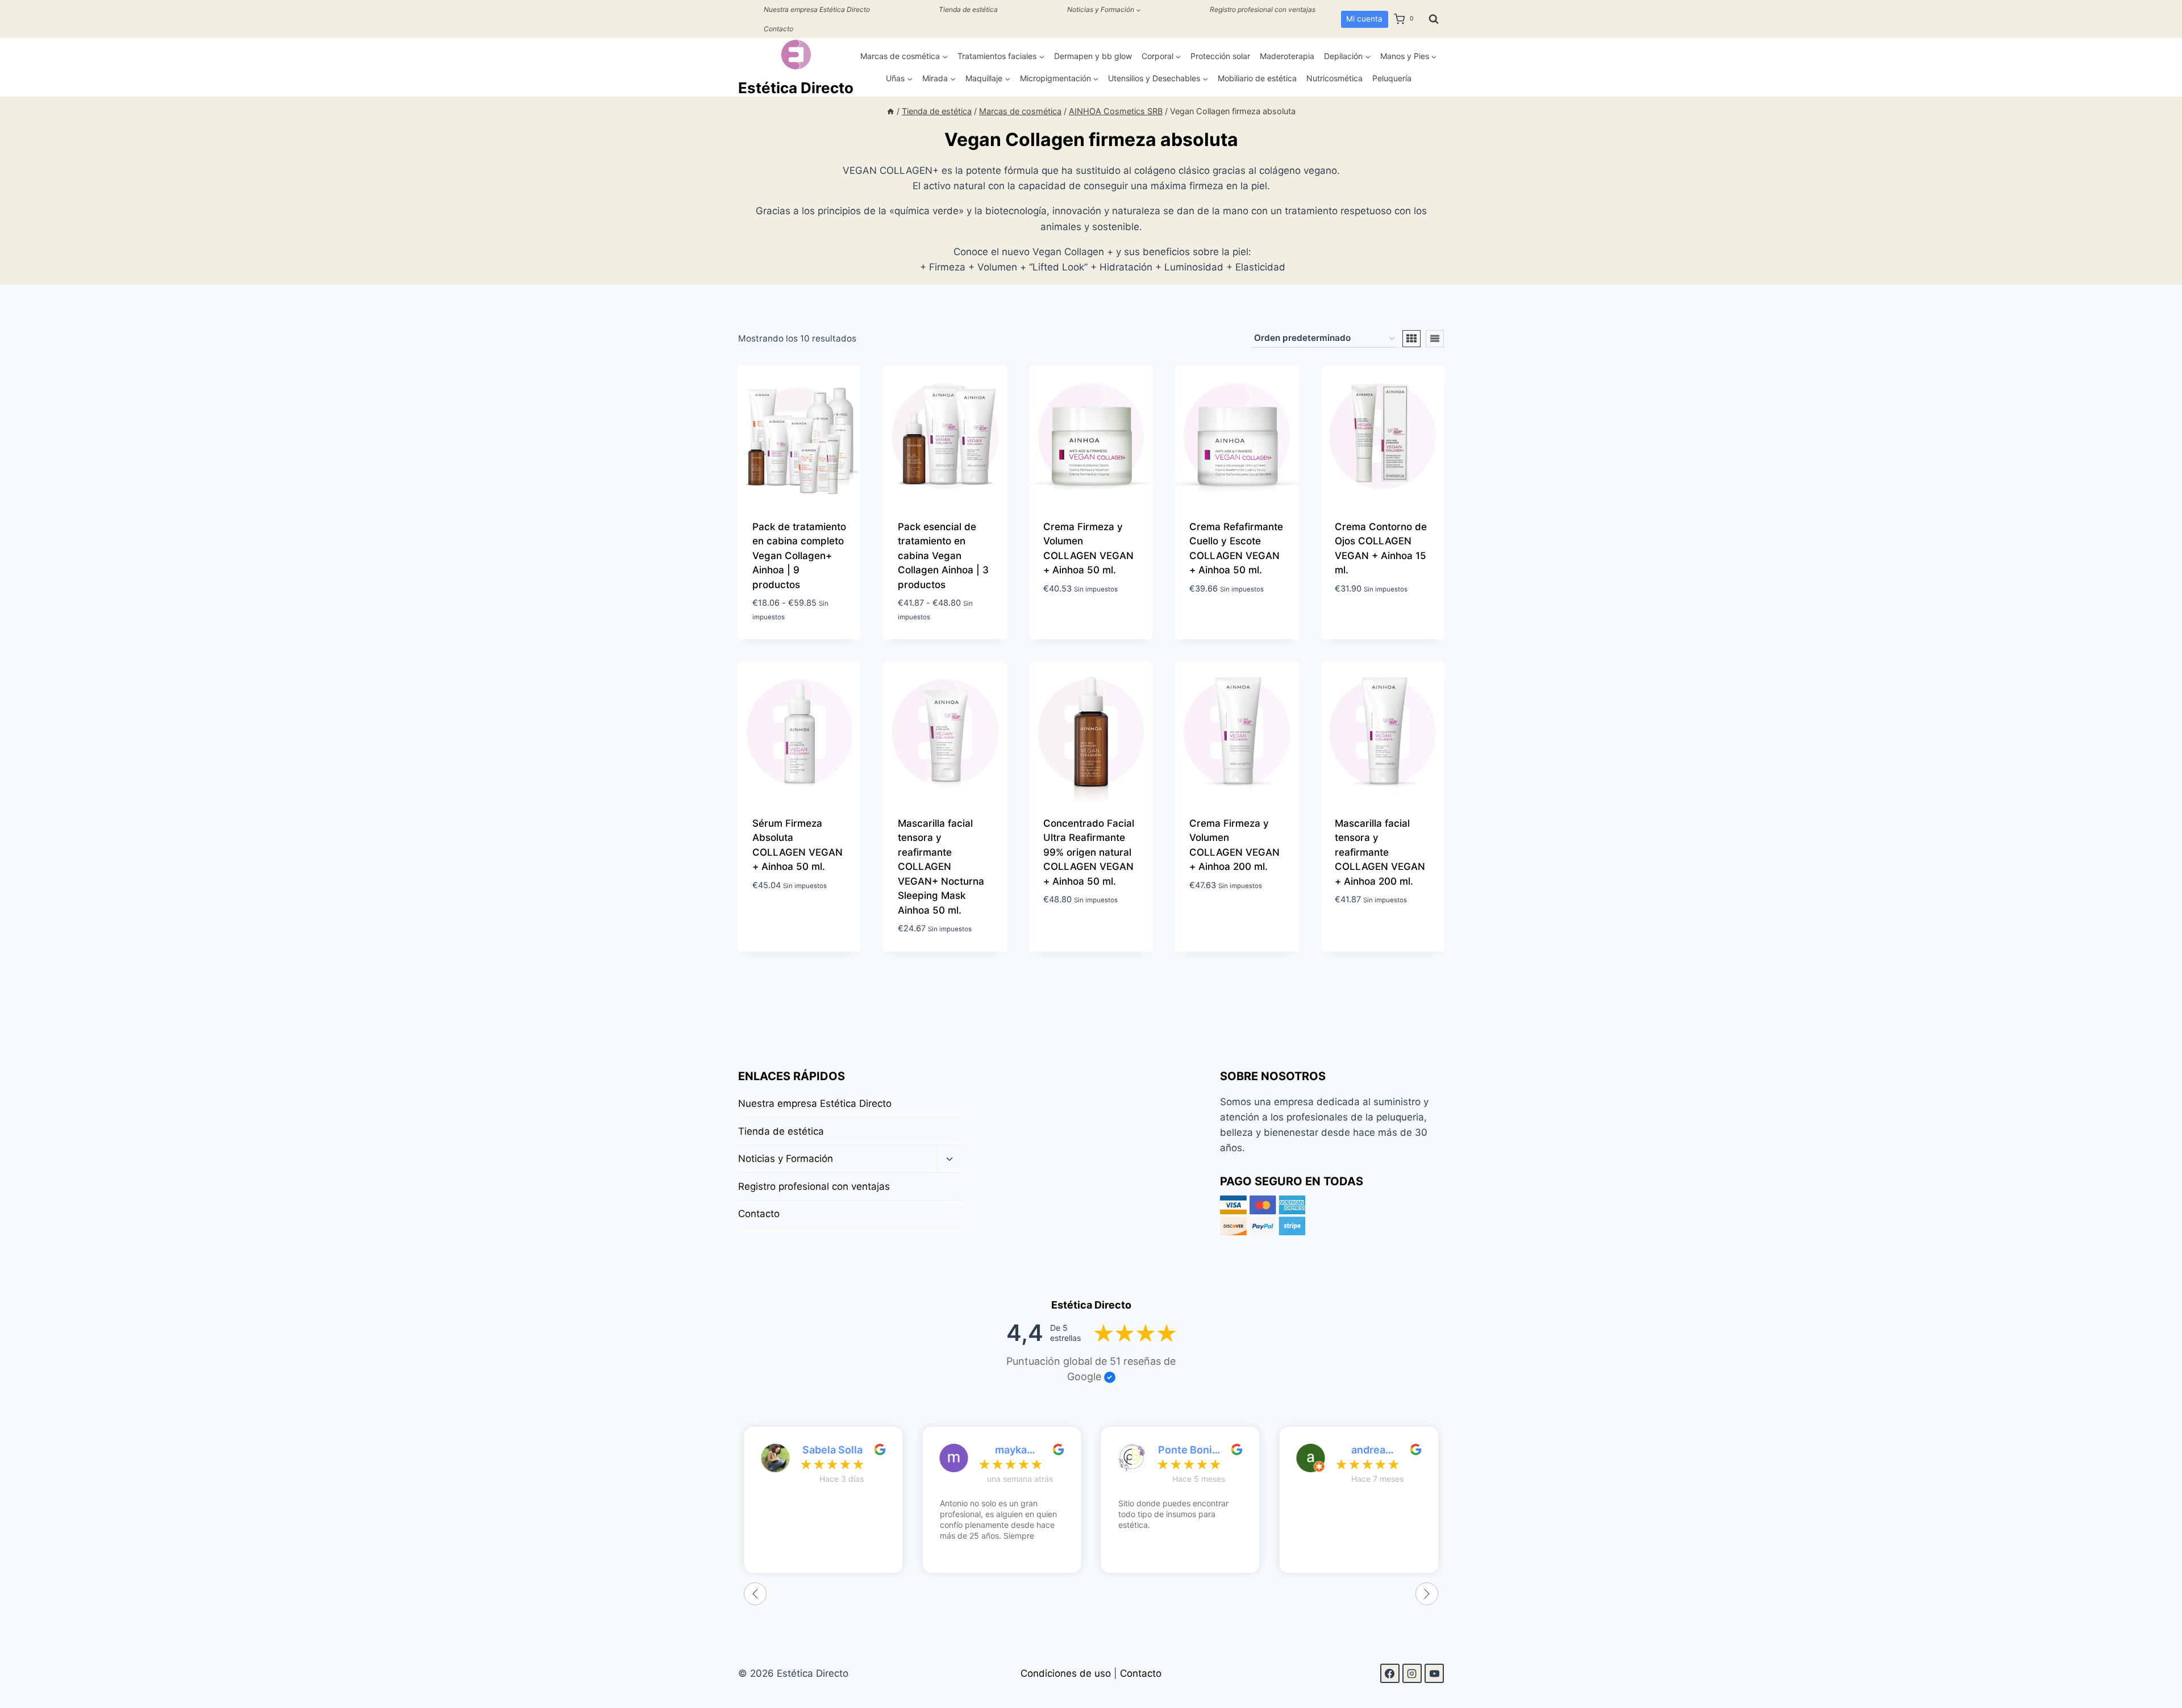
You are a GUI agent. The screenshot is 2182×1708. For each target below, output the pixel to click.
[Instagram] (1412, 1673)
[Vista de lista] (1435, 339)
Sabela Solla (832, 1450)
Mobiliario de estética (1257, 78)
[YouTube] (1434, 1673)
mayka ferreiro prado (1011, 1450)
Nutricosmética (1334, 78)
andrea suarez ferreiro (1368, 1450)
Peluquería (1392, 78)
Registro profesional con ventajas (1263, 9)
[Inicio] (890, 111)
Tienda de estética (968, 9)
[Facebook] (1390, 1673)
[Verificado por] (1110, 1377)
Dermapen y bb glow (1093, 56)
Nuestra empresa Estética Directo (817, 9)
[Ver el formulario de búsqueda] (1434, 19)
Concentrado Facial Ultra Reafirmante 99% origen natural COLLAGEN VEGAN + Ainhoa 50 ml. (1089, 852)
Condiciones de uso (1066, 1673)
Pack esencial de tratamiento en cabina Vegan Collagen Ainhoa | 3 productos (943, 556)
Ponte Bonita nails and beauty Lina (1190, 1450)
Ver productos (788, 626)
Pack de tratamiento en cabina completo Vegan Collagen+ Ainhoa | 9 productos (799, 556)
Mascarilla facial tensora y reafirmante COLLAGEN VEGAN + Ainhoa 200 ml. (1380, 852)
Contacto (778, 29)
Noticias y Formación (786, 1159)
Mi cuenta (1364, 19)
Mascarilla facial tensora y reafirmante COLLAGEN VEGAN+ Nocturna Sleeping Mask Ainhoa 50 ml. (941, 867)
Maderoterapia (1287, 56)
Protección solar (1220, 56)
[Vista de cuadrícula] (1411, 339)
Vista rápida (1097, 617)
